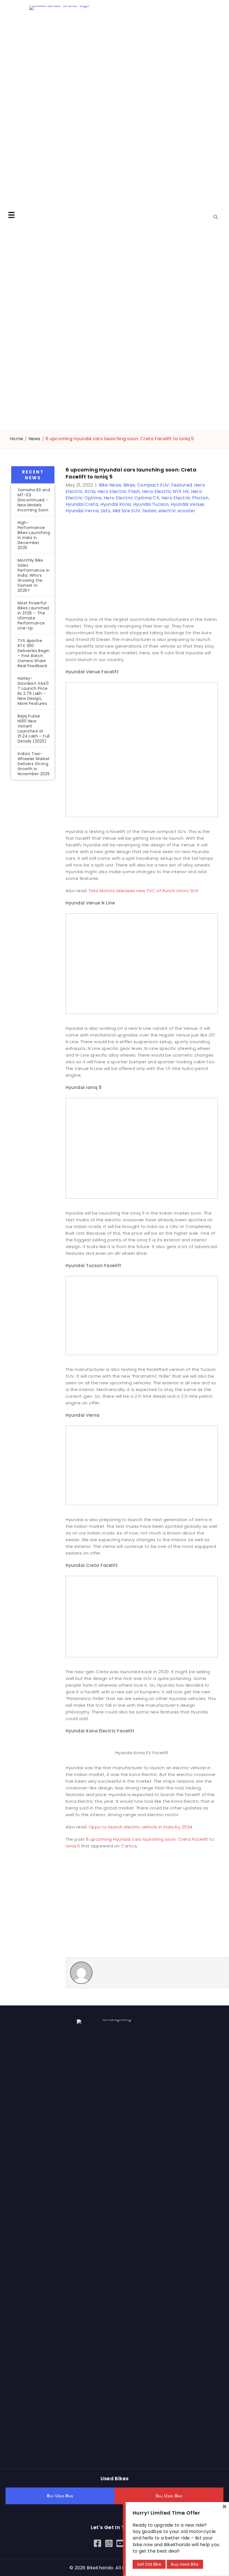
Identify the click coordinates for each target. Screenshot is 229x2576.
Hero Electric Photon (185, 498)
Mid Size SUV (127, 511)
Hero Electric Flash (119, 491)
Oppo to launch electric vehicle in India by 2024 (141, 1827)
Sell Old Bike (149, 2564)
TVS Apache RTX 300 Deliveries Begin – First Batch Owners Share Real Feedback (34, 653)
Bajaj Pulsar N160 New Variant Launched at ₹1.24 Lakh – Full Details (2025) (34, 729)
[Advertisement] (33, 876)
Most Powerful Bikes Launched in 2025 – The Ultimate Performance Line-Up (33, 616)
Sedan (150, 511)
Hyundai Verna (82, 511)
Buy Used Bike (185, 2564)
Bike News (110, 485)
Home (16, 439)
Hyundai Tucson (151, 504)
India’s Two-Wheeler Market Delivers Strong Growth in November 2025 (34, 764)
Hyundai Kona (116, 504)
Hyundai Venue (187, 504)
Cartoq (129, 1846)
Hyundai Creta (82, 504)
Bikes (129, 485)
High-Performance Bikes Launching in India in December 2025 (34, 535)
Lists (106, 511)
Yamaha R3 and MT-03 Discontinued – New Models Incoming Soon (34, 500)
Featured (182, 485)
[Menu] (11, 215)
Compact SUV (153, 485)
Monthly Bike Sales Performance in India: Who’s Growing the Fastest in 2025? (34, 575)
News (34, 439)
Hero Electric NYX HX (165, 491)
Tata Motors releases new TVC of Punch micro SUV (144, 891)
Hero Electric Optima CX (131, 498)
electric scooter (177, 511)
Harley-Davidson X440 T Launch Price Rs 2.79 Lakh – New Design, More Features (33, 691)
